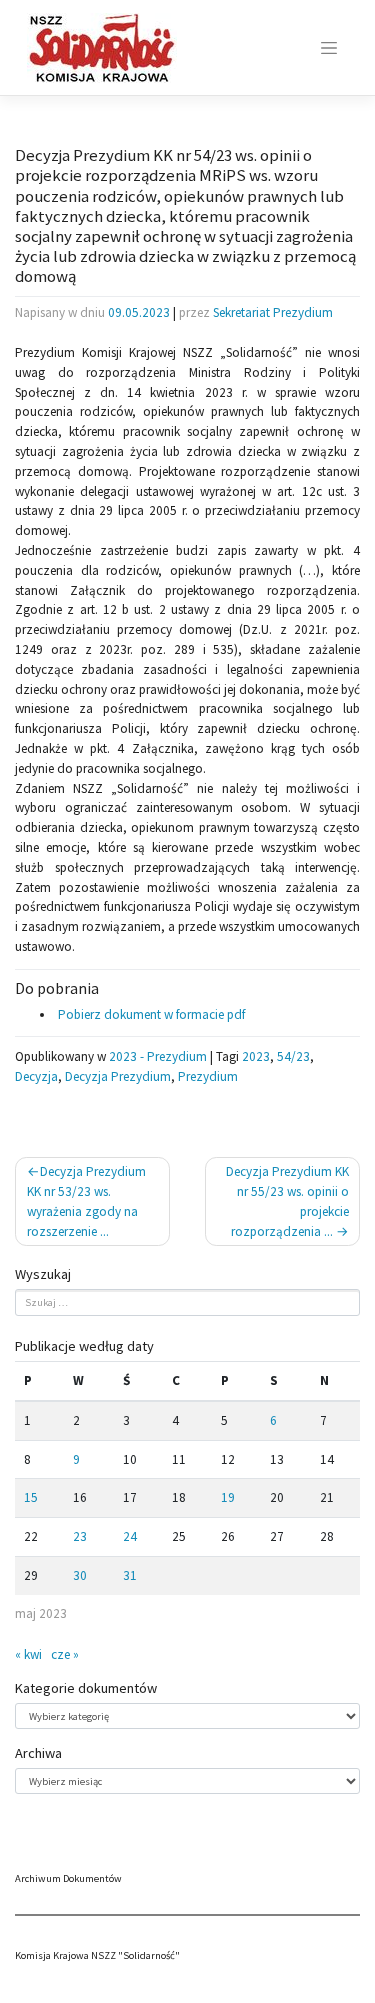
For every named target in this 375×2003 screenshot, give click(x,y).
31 (130, 1575)
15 (31, 1497)
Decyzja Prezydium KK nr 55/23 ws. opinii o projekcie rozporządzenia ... (287, 1201)
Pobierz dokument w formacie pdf (150, 1014)
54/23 (293, 1056)
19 (228, 1497)
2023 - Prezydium (158, 1056)
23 (80, 1536)
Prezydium (208, 1076)
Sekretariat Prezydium (273, 312)
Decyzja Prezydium (118, 1076)
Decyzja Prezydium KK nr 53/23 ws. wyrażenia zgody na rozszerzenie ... (86, 1201)
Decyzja (36, 1076)
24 (130, 1536)
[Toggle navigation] (329, 48)
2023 (256, 1056)
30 (80, 1575)
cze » (65, 1654)
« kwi (28, 1654)
